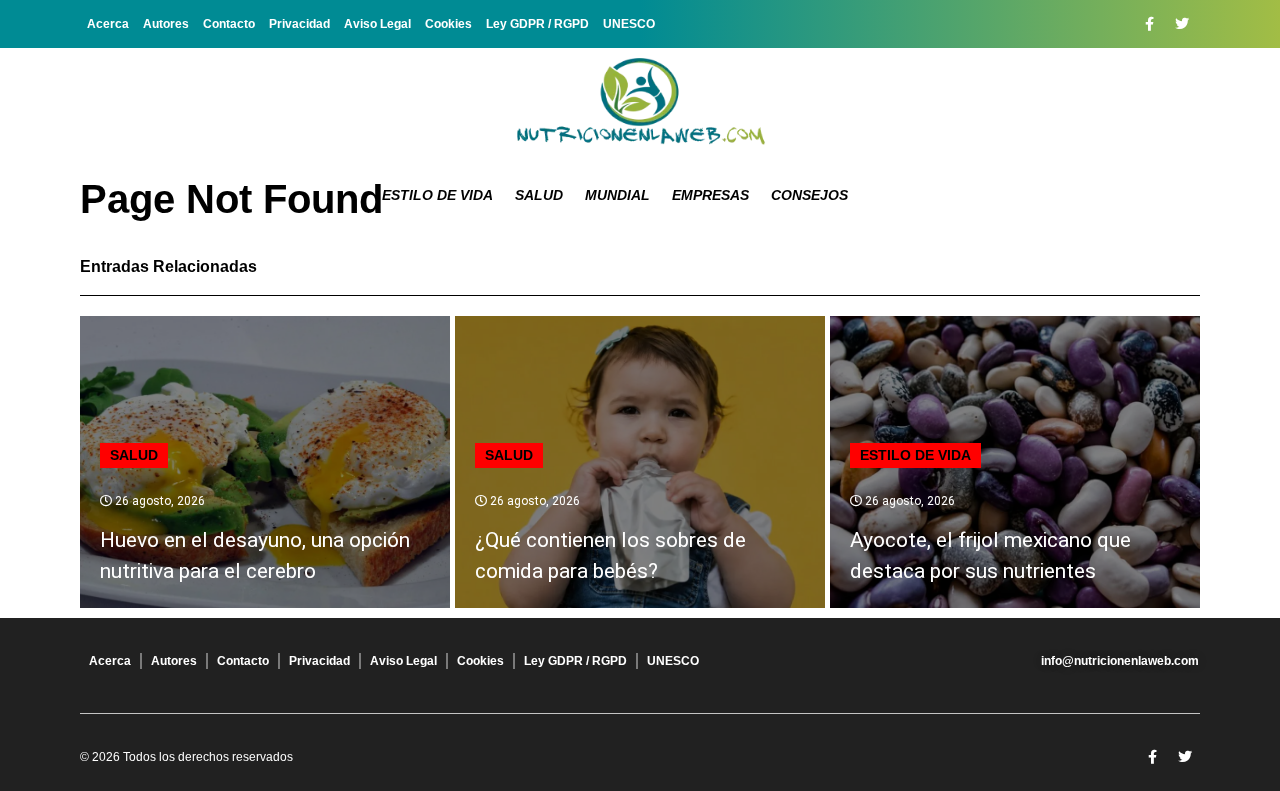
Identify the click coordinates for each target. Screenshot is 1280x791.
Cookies (448, 24)
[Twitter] (1182, 24)
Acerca (108, 24)
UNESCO (629, 24)
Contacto (229, 24)
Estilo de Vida (437, 195)
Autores (166, 24)
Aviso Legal (377, 24)
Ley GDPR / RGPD (537, 24)
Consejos (809, 195)
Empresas (710, 195)
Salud (539, 195)
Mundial (617, 195)
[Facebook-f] (1149, 24)
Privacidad (299, 24)
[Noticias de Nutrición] (640, 105)
